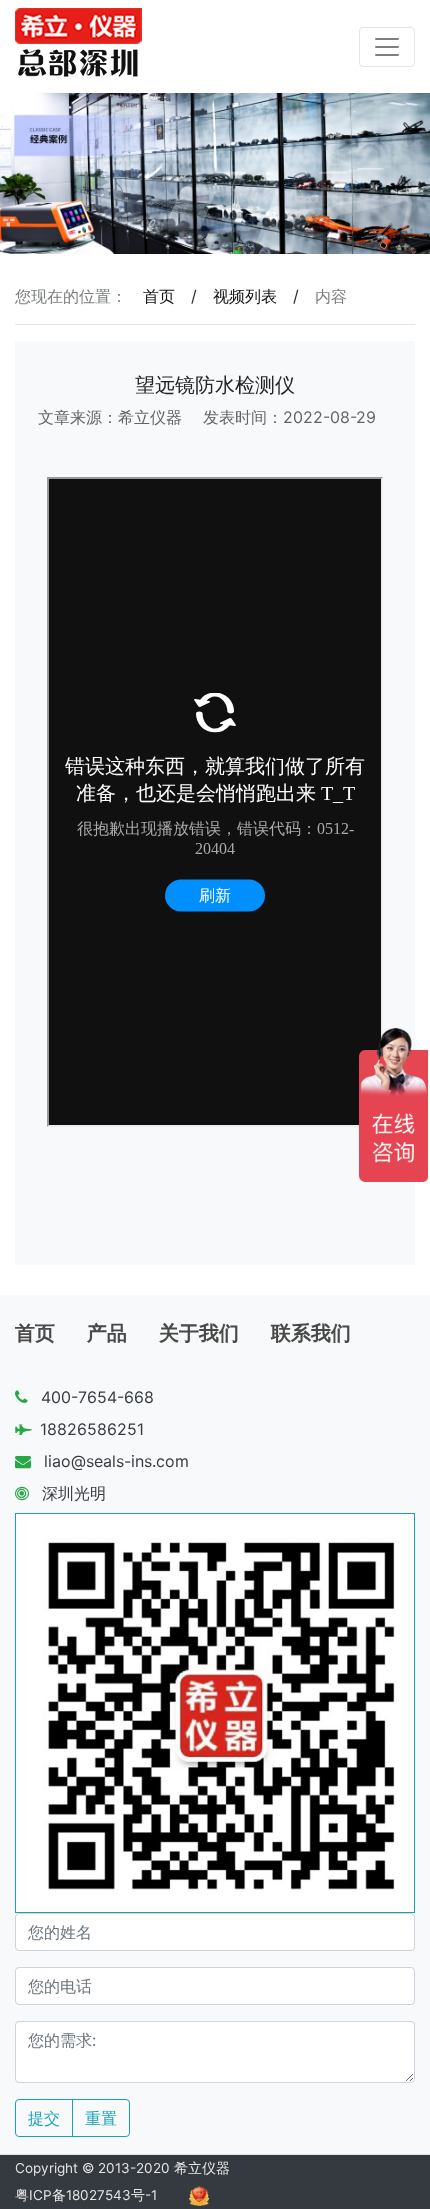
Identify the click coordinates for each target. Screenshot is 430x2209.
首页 (159, 296)
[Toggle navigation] (387, 47)
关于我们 (199, 1333)
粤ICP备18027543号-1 (86, 2195)
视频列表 (245, 296)
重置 (101, 2118)
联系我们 (311, 1333)
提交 (44, 2118)
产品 (107, 1333)
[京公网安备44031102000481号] (199, 2195)
